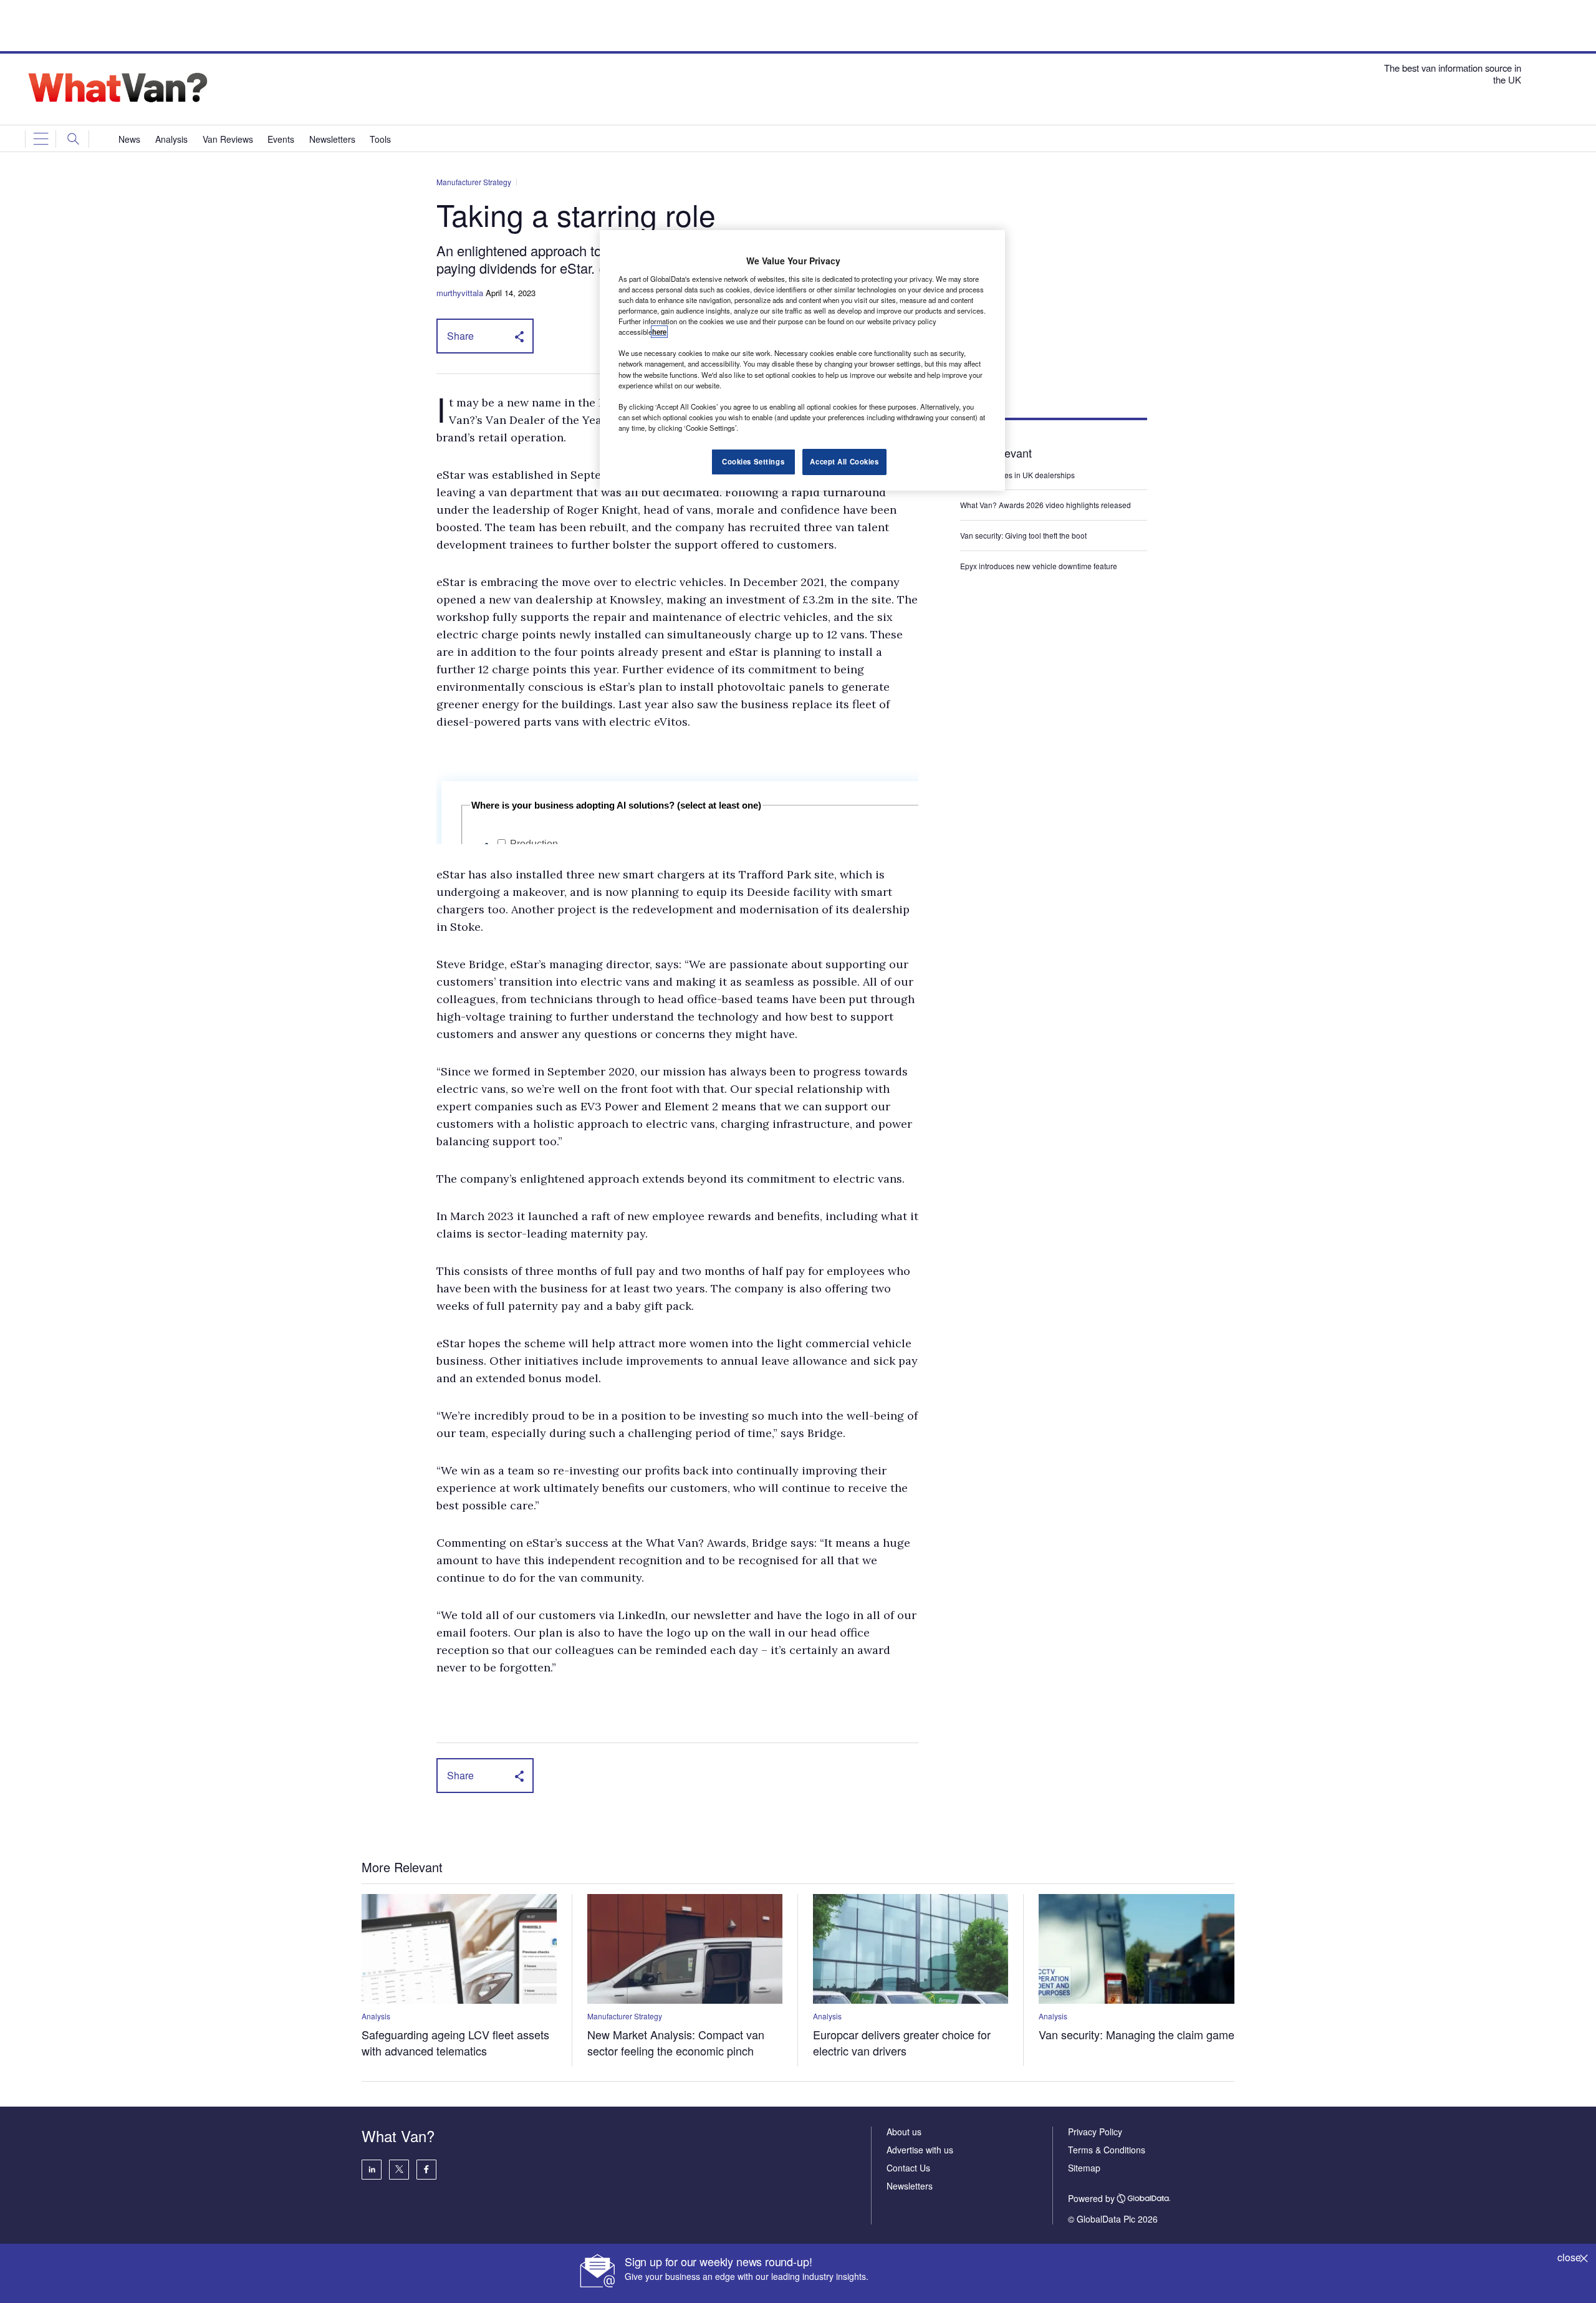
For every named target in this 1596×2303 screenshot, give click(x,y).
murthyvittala (460, 293)
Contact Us (908, 2168)
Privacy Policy (1095, 2132)
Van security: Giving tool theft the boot (1023, 535)
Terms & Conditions (1107, 2150)
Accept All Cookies (844, 461)
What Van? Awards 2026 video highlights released (1046, 505)
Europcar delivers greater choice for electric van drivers (902, 2042)
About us (904, 2132)
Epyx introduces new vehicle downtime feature (1039, 566)
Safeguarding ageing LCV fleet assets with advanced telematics (455, 2042)
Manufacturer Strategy (474, 182)
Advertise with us (920, 2150)
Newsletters (910, 2186)
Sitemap (1084, 2168)
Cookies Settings (753, 461)
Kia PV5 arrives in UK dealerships (1018, 475)
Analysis (376, 2016)
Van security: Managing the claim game (1137, 2034)
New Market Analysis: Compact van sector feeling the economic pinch (676, 2042)
